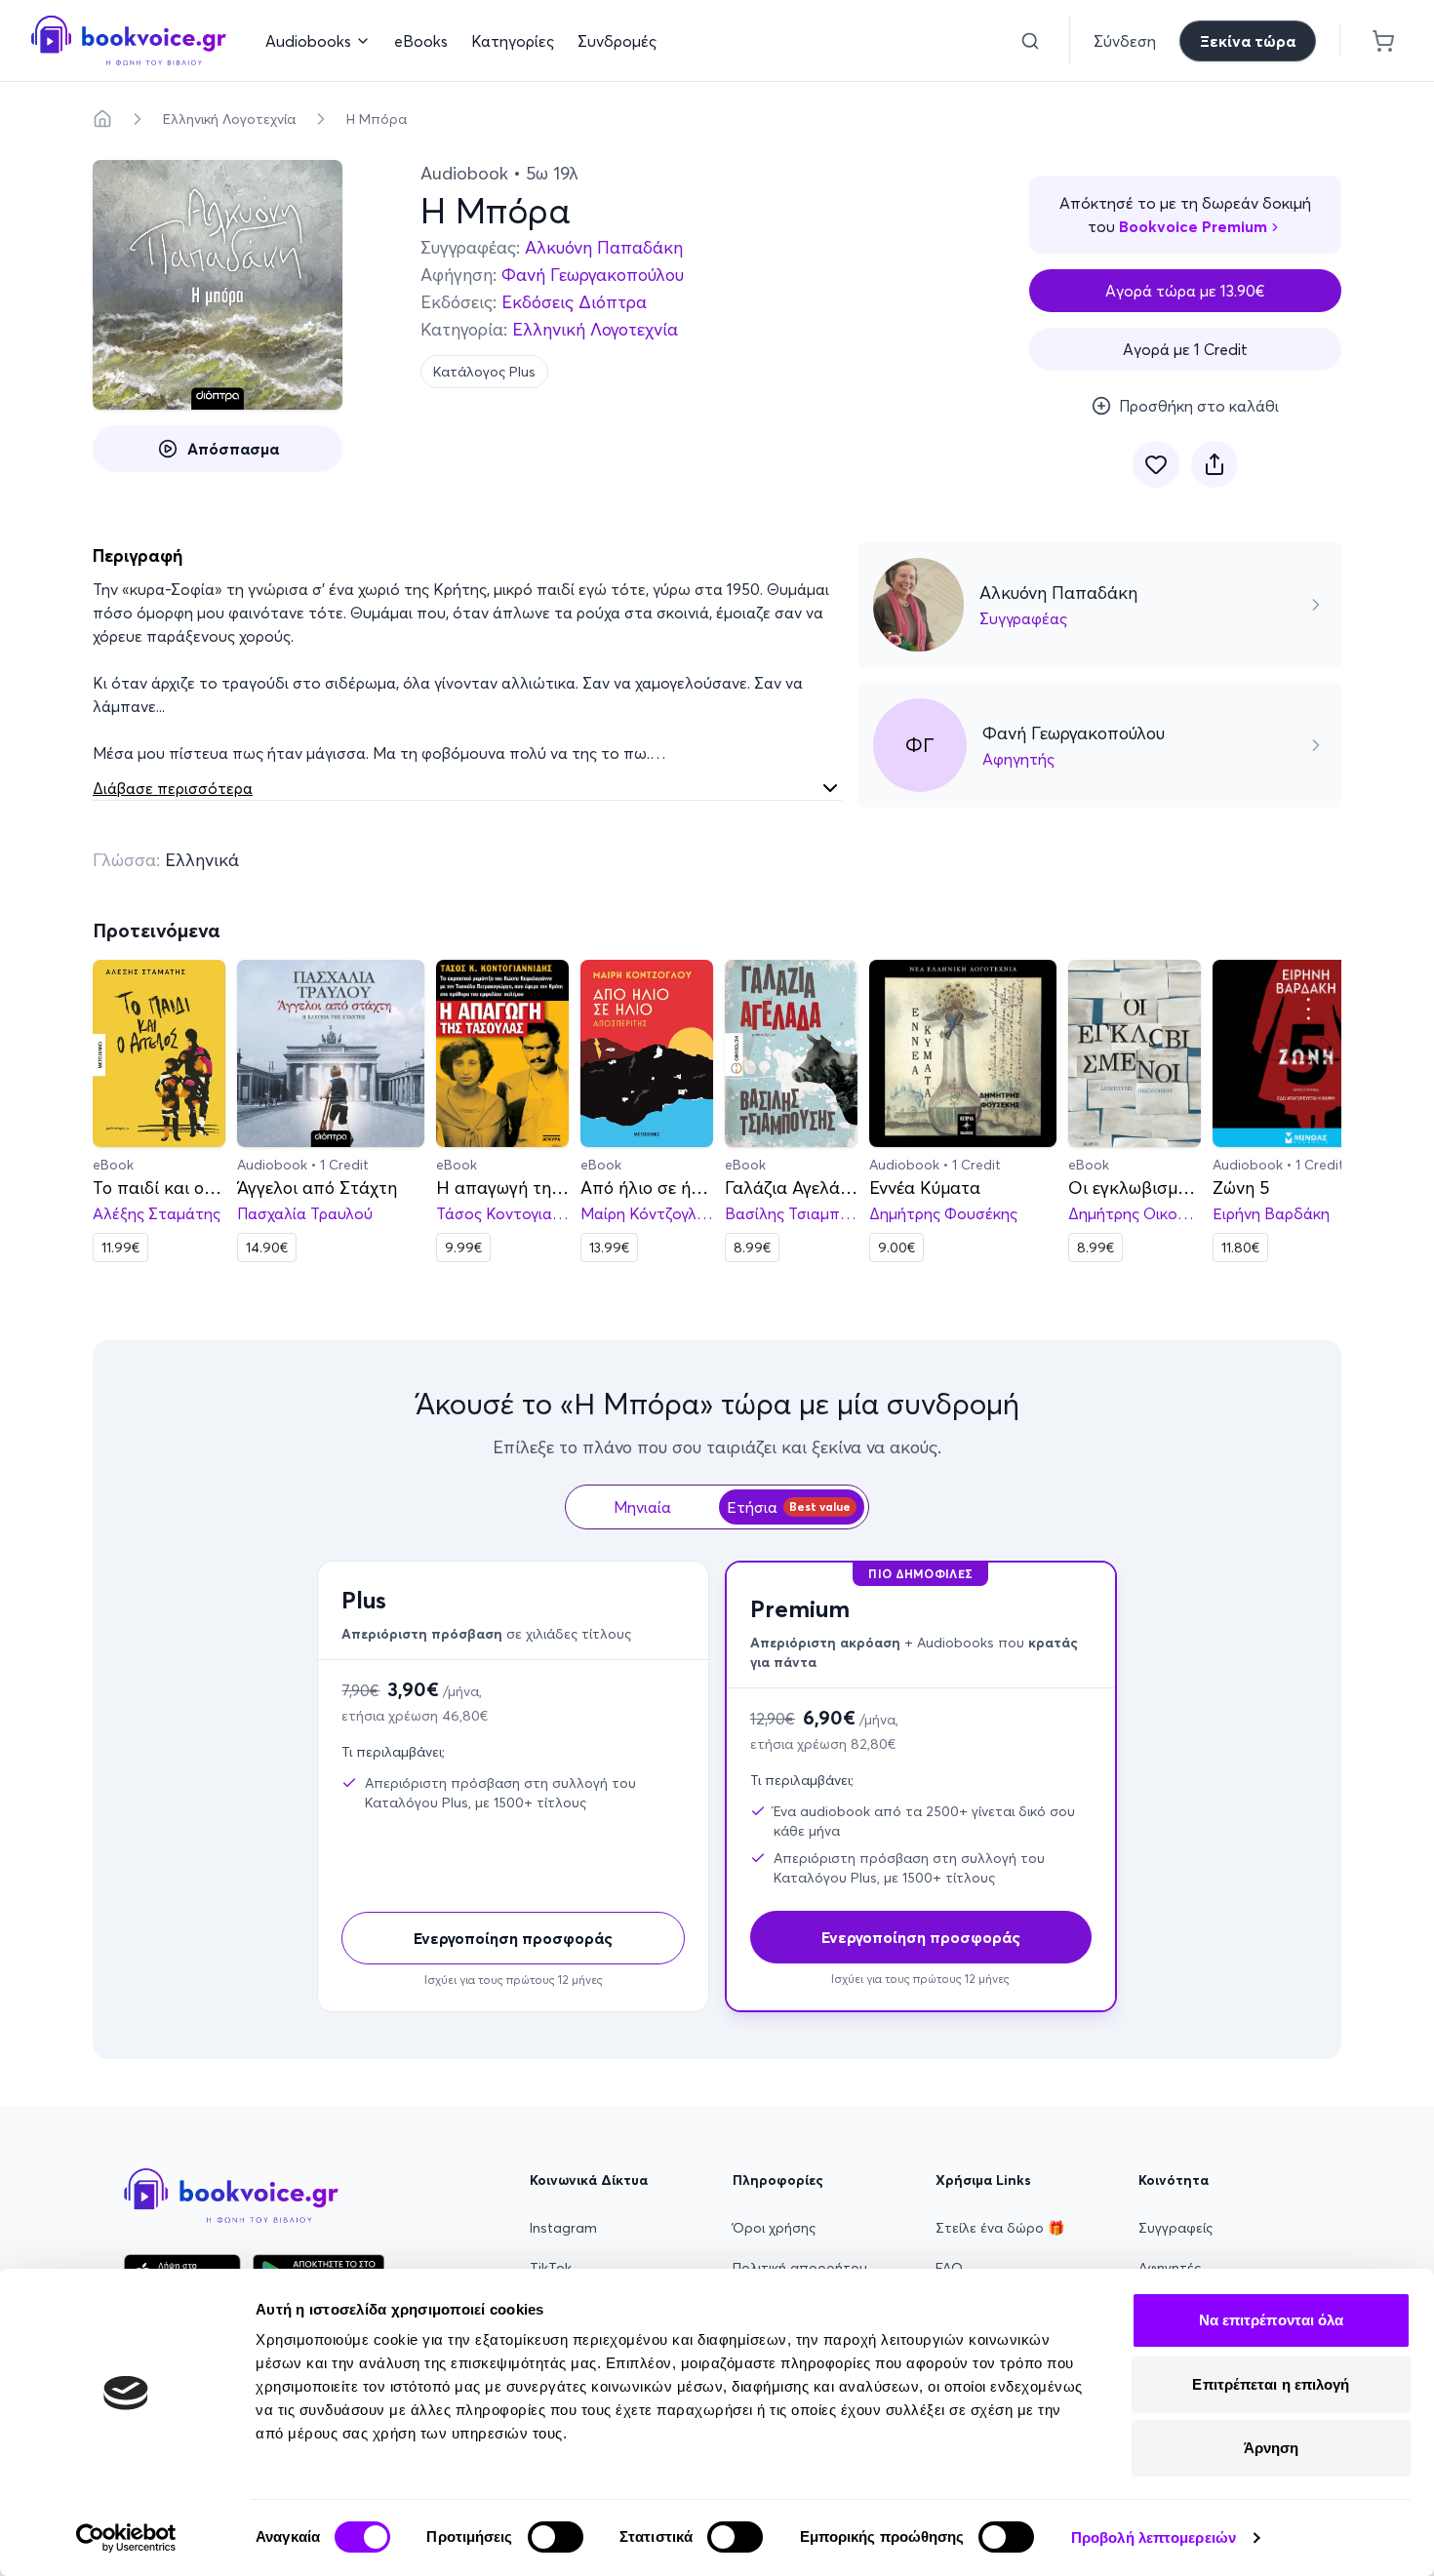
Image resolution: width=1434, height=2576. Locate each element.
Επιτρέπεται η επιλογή (1271, 2384)
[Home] (102, 119)
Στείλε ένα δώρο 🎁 (1000, 2228)
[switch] (556, 2537)
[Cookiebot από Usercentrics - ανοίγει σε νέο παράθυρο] (126, 2538)
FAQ (949, 2268)
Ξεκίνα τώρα (1248, 41)
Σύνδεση (1125, 41)
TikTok (551, 2268)
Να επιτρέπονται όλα (1272, 2320)
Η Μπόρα (377, 119)
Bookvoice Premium (1193, 226)
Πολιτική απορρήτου (800, 2268)
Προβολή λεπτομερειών (1154, 2537)
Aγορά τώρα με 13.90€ (1185, 291)
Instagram (563, 2228)
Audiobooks (308, 41)
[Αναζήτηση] (1030, 41)
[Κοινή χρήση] (1215, 464)
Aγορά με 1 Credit (1185, 349)
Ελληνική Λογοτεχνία (229, 119)
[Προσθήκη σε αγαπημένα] (1156, 464)
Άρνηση (1272, 2448)
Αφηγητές (1170, 2268)
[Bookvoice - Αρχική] (129, 40)
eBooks (421, 41)
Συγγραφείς (1175, 2228)
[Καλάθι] (1383, 41)
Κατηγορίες (513, 41)
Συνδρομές (617, 41)
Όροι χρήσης (774, 2228)
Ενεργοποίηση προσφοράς (513, 1938)
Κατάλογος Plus (484, 372)
